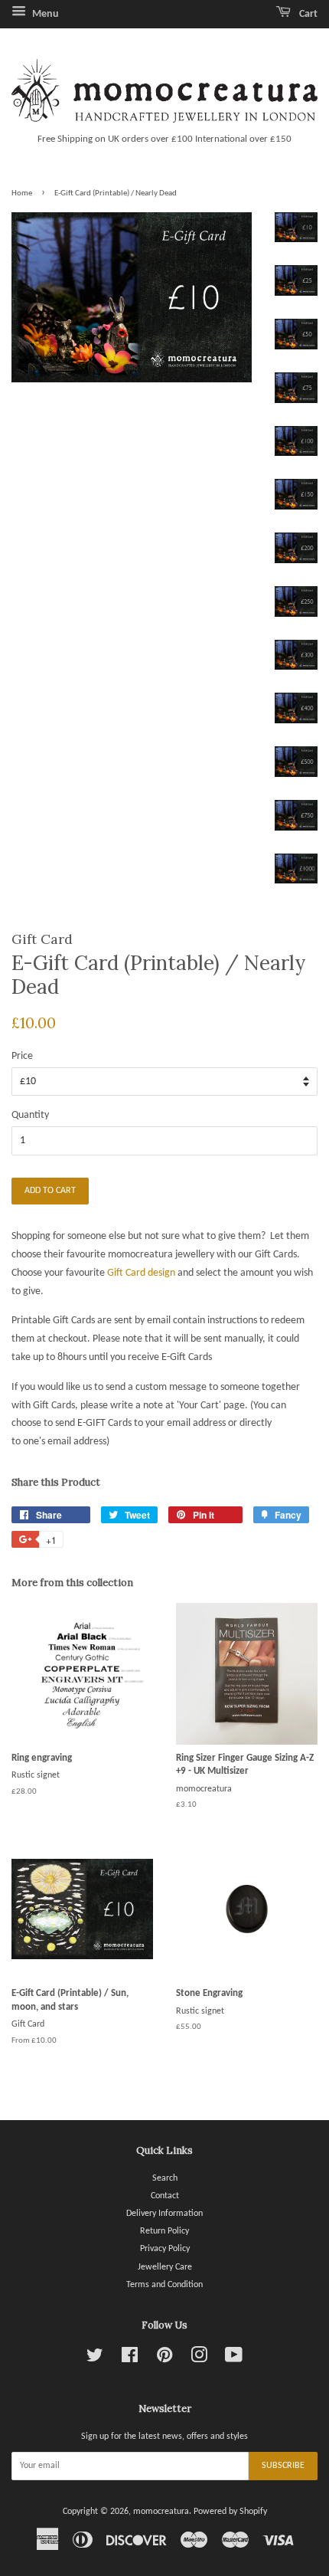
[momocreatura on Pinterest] (164, 2359)
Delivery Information (164, 2214)
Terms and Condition (164, 2285)
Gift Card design (141, 1273)
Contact (165, 2196)
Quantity (30, 1115)
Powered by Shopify (230, 2512)
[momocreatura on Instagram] (199, 2359)
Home (22, 193)
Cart (307, 14)
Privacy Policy (165, 2249)
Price (22, 1056)
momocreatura (161, 2512)
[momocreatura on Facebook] (130, 2359)
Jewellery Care (165, 2267)
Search (165, 2178)
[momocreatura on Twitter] (95, 2359)
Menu (44, 14)
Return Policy (164, 2231)
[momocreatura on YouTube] (234, 2359)
